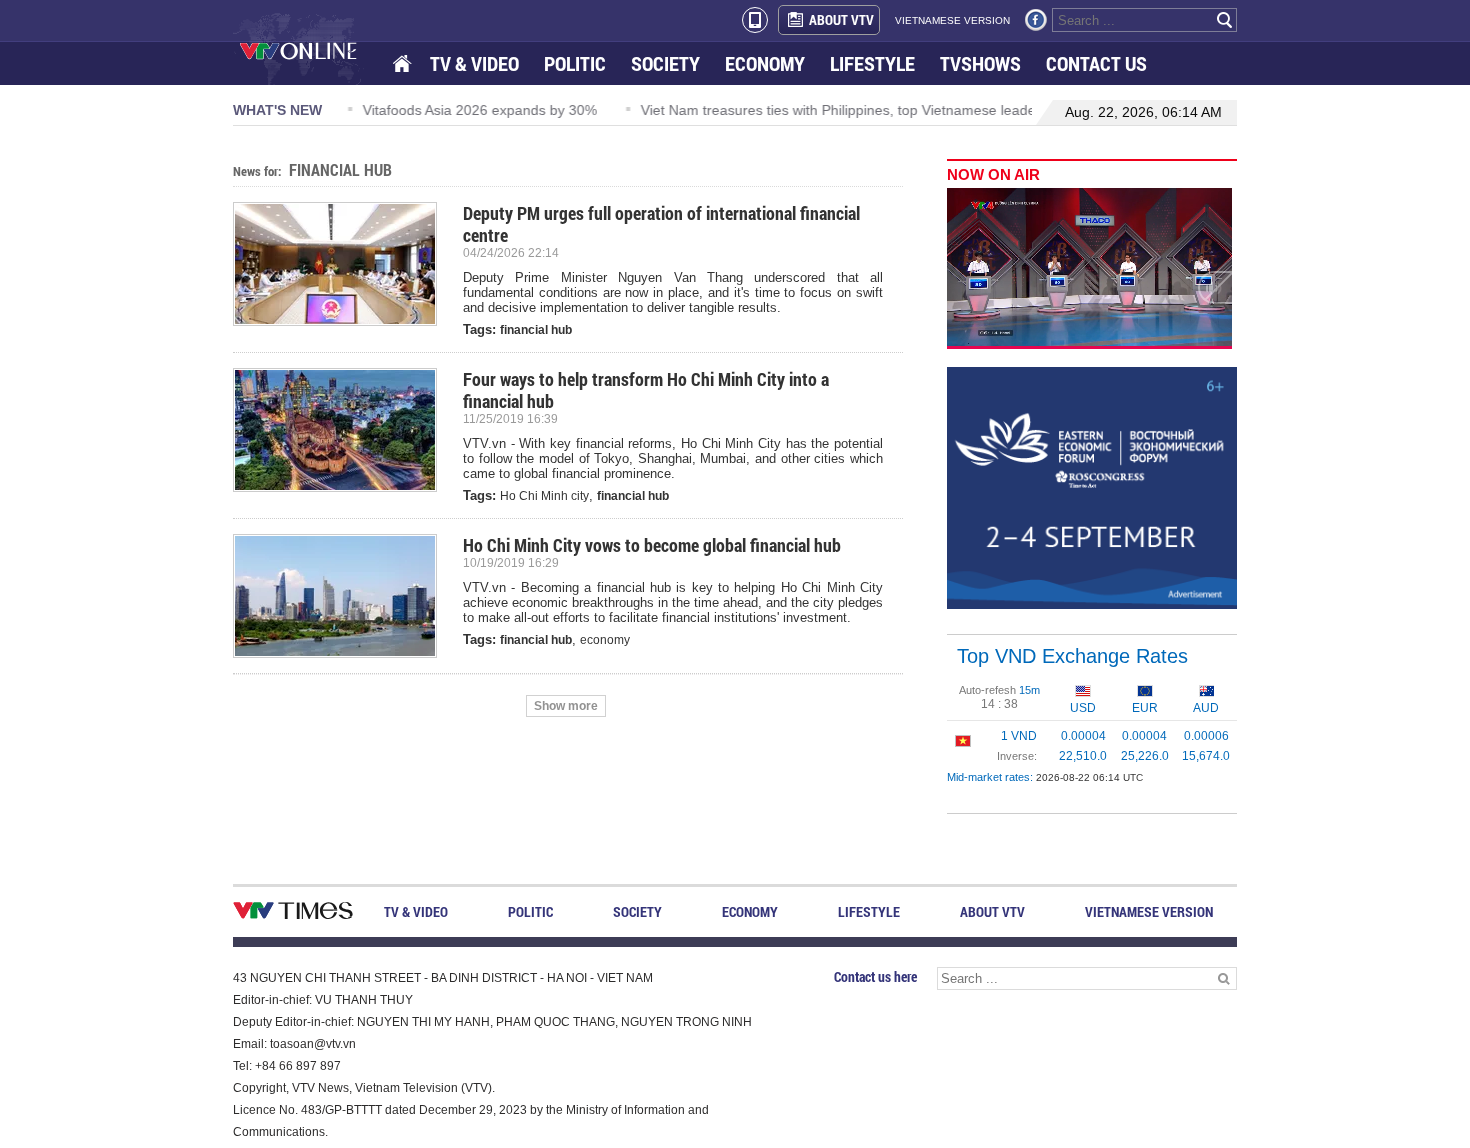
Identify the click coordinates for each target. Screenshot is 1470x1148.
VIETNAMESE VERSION (952, 20)
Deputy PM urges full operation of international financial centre (661, 224)
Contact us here (875, 976)
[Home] (404, 64)
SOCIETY (665, 63)
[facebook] (1036, 20)
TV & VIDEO (474, 63)
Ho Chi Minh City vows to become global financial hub (652, 545)
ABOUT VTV (841, 19)
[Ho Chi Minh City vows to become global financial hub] (343, 596)
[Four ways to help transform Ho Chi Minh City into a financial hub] (343, 430)
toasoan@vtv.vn (313, 1044)
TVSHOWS (980, 63)
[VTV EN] (312, 50)
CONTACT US (1096, 63)
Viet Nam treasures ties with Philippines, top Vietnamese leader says (850, 110)
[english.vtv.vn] (293, 914)
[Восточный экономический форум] (1092, 487)
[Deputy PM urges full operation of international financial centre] (343, 264)
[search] (1225, 20)
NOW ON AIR (993, 174)
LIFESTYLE (872, 63)
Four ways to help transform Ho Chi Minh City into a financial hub (646, 390)
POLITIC (575, 63)
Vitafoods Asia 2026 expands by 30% (473, 110)
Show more (566, 706)
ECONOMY (765, 63)
